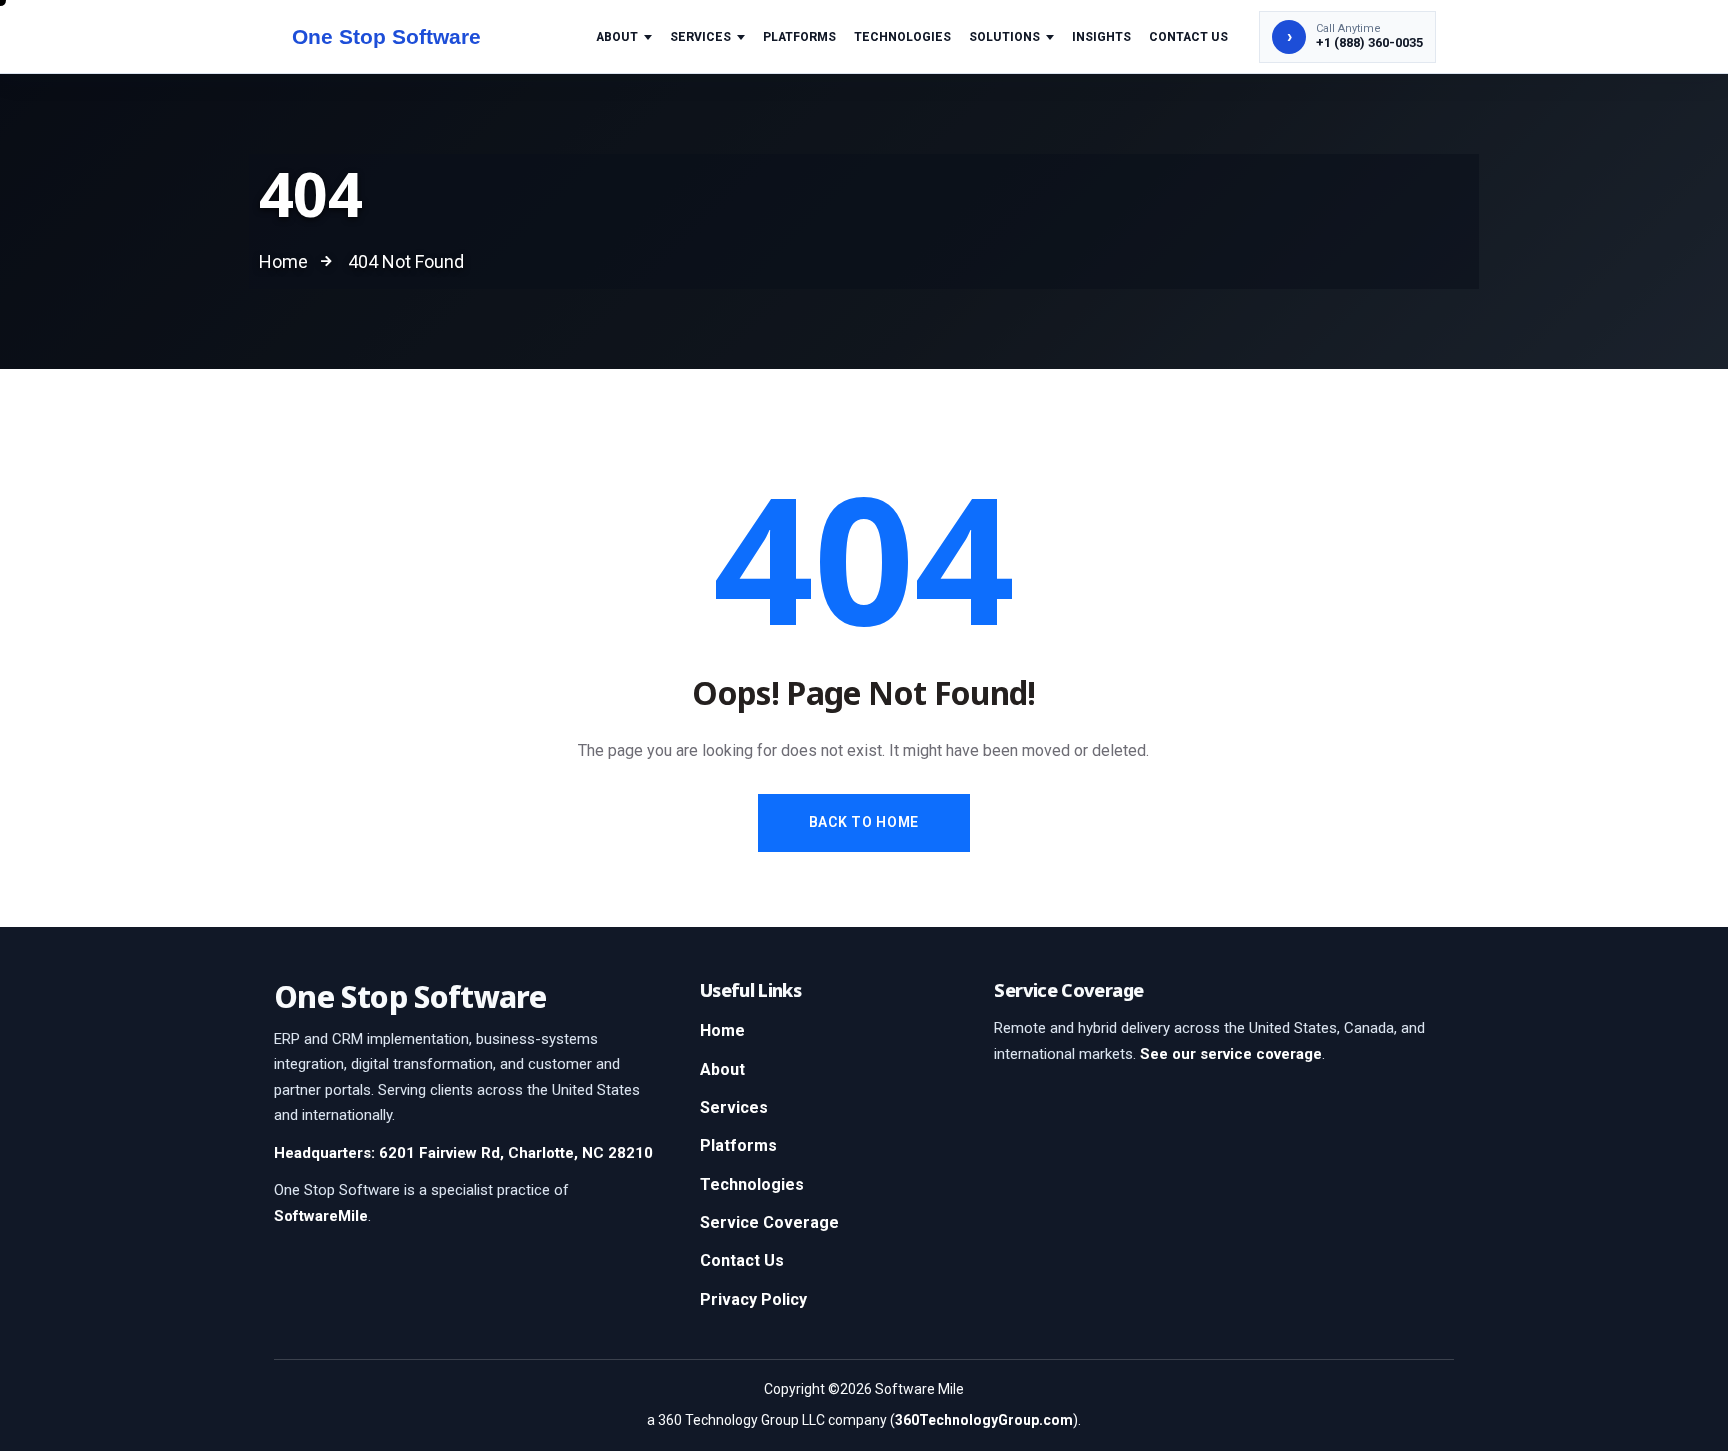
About (617, 37)
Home (722, 1030)
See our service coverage (1231, 1054)
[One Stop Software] (406, 37)
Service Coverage (769, 1222)
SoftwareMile (321, 1216)
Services (700, 37)
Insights (1101, 37)
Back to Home (864, 822)
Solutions (1004, 37)
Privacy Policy (753, 1299)
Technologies (902, 37)
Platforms (799, 37)
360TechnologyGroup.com (984, 1420)
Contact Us (1188, 37)
